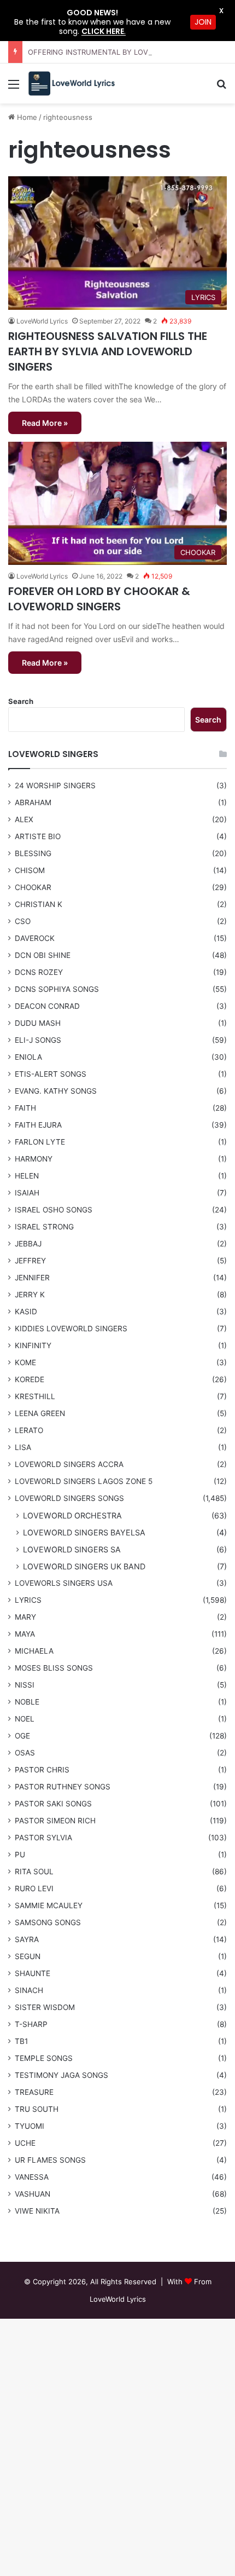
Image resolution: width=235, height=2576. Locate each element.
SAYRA (27, 1939)
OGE (22, 1736)
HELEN (27, 1176)
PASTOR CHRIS (42, 1770)
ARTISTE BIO (38, 836)
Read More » (45, 423)
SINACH (29, 1990)
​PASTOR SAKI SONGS (53, 1804)
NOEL (25, 1719)
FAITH (25, 1108)
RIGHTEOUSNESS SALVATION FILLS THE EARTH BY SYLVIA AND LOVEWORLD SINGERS (108, 351)
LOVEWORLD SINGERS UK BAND (84, 1566)
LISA (23, 1447)
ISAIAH (27, 1193)
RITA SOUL (34, 1872)
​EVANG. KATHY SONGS (56, 1091)
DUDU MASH (38, 1023)
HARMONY (34, 1159)
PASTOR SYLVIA (43, 1838)
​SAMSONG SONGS (48, 1922)
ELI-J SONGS (38, 1040)
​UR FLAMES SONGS (50, 2160)
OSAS (25, 1753)
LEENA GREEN (40, 1413)
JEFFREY (30, 1261)
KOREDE (30, 1379)
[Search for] (221, 88)
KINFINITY (33, 1345)
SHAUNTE (33, 1973)
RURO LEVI (34, 1888)
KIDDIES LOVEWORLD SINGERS (71, 1329)
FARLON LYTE (40, 1142)
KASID (26, 1312)
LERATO (29, 1430)
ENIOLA (28, 1057)
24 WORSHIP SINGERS (55, 785)
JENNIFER (32, 1278)
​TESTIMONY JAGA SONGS (61, 2075)
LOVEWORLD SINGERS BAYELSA (84, 1532)
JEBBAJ (28, 1244)
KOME (25, 1362)
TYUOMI (30, 2126)
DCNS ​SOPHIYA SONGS (57, 989)
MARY (25, 1617)
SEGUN (28, 1956)
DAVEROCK (35, 938)
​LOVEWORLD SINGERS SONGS (69, 1498)
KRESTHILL (35, 1396)
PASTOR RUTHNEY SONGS (63, 1787)
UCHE (25, 2143)
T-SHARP (31, 2024)
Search (21, 701)
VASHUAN (33, 2194)
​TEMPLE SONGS (44, 2058)
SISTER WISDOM (45, 2007)
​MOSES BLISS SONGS (54, 1668)
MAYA (25, 1634)
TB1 (21, 2041)
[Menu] (14, 88)
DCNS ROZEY (39, 972)
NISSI (25, 1685)
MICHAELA (34, 1651)
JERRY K (30, 1295)
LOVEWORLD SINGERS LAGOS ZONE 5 (84, 1481)
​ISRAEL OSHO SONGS (54, 1210)
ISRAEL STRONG (44, 1227)
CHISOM (30, 870)
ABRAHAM (33, 802)
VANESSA (32, 2177)
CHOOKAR (33, 887)
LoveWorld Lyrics (42, 576)
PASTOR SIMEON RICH (55, 1821)
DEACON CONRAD (47, 1006)
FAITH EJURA (38, 1125)
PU (20, 1855)
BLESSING (33, 853)
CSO (23, 921)
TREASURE (34, 2092)
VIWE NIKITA (37, 2211)
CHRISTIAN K (39, 904)
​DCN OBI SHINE (43, 955)
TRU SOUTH (37, 2109)
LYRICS (28, 1600)
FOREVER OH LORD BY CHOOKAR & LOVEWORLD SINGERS (99, 599)
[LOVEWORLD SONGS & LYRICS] (71, 83)
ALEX (24, 819)
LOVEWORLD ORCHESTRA (72, 1515)
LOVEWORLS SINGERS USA (64, 1583)
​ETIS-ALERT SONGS (51, 1074)
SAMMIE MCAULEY (49, 1905)
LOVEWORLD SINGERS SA (72, 1549)
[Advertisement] (117, 227)
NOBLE (27, 1702)
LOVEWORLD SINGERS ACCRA (69, 1464)
